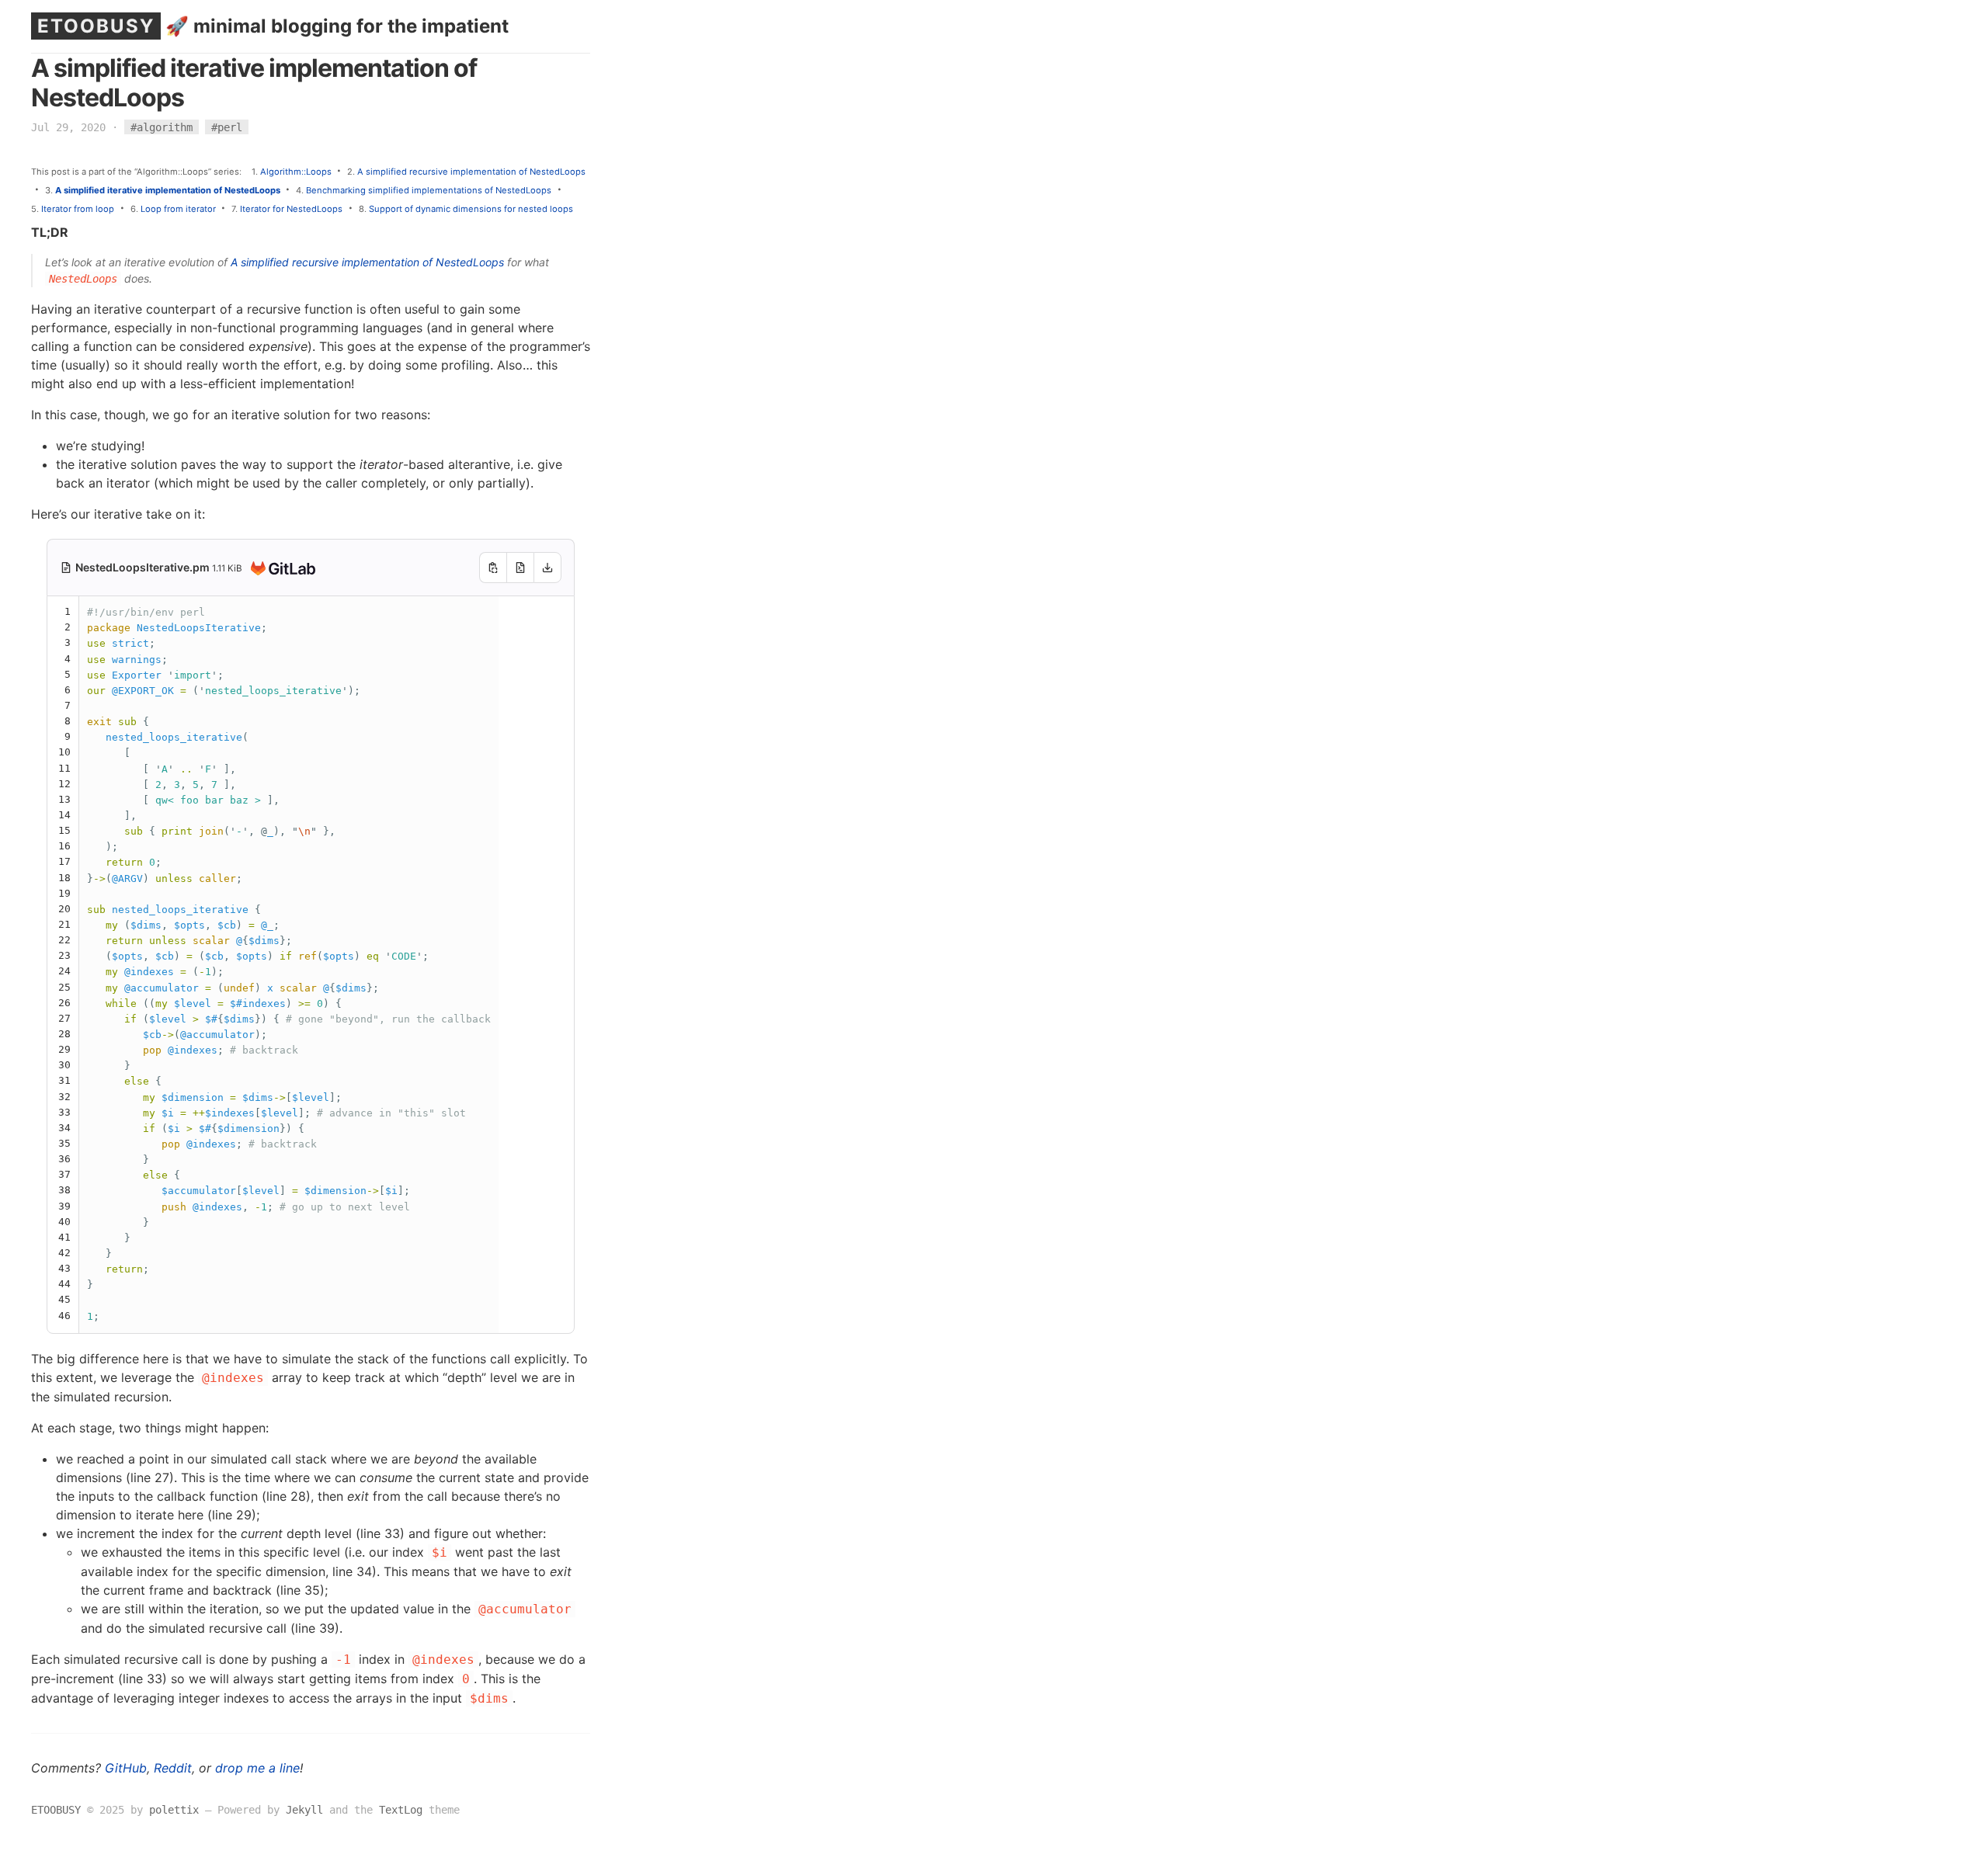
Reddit (173, 1768)
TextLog (401, 1810)
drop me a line (257, 1768)
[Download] (547, 568)
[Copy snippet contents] (493, 568)
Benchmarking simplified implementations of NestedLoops (429, 190)
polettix (174, 1810)
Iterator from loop (78, 209)
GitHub (126, 1768)
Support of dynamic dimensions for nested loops (471, 209)
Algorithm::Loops (296, 172)
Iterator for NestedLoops (291, 209)
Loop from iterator (178, 209)
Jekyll (304, 1810)
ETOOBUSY (96, 26)
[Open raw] (520, 568)
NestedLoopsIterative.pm (144, 567)
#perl (227, 127)
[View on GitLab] (280, 569)
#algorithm (162, 127)
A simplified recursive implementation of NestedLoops (471, 172)
